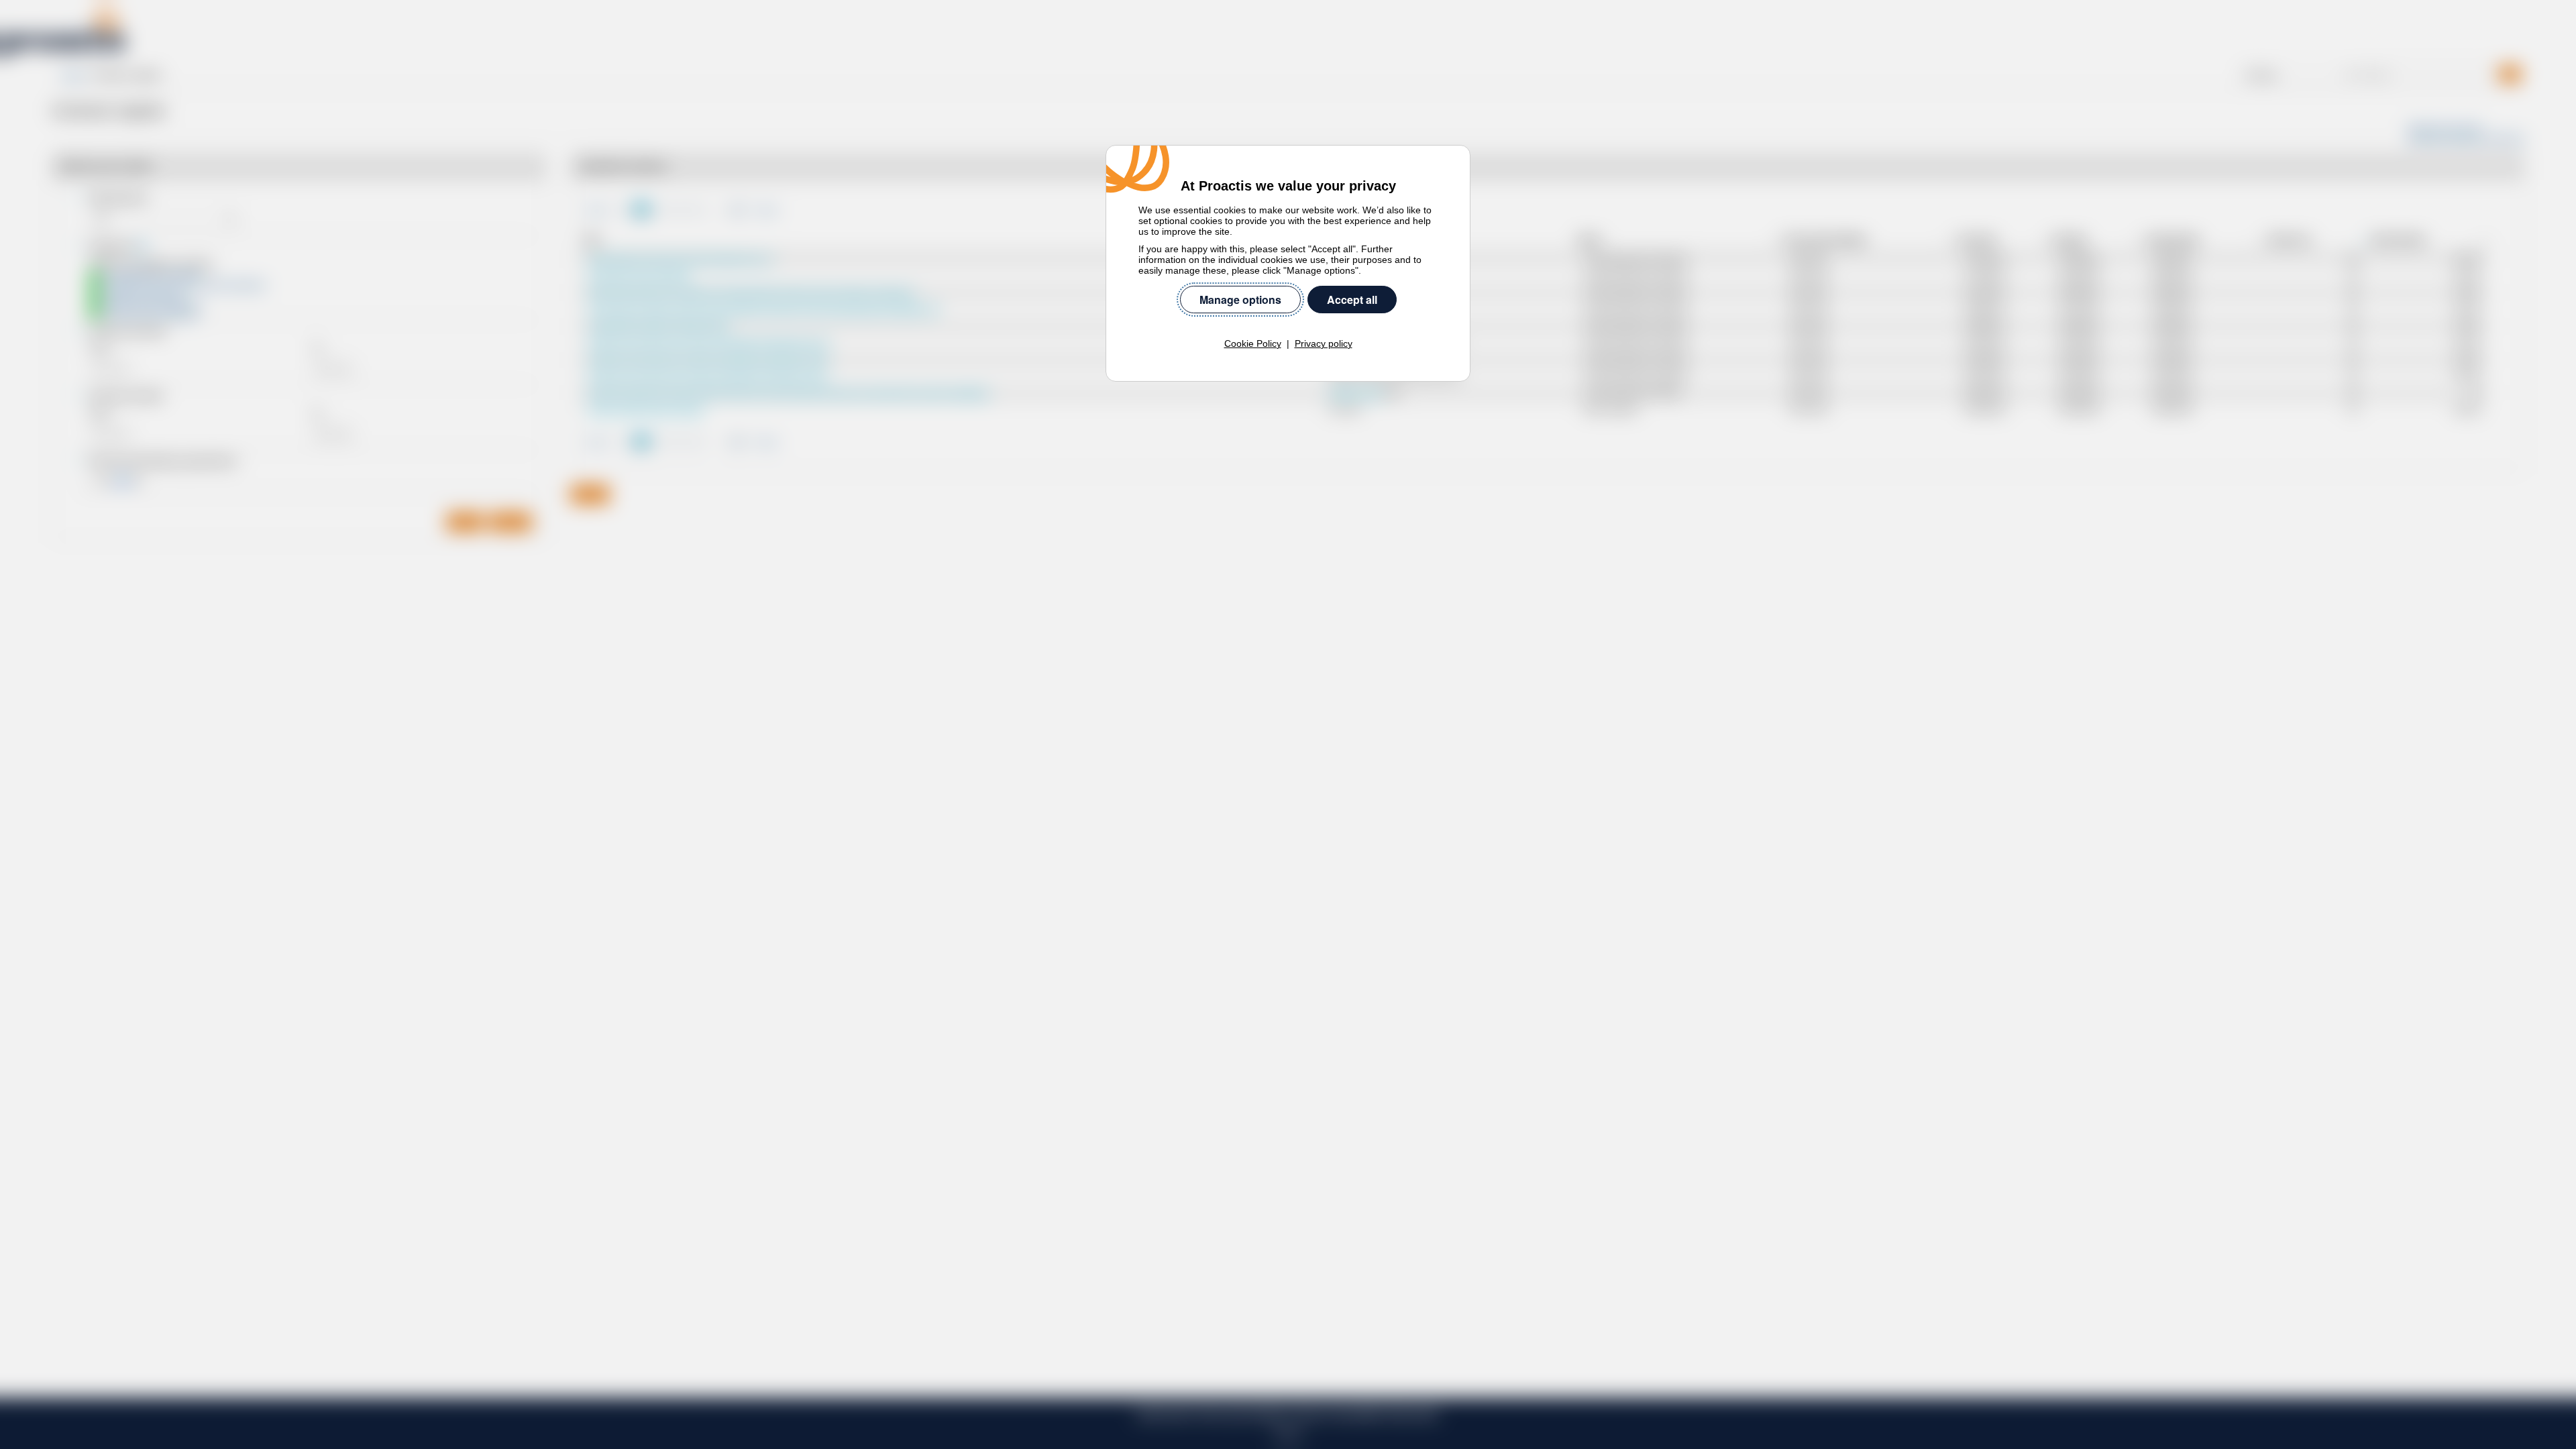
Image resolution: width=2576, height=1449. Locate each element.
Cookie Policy (1253, 343)
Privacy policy (1324, 343)
